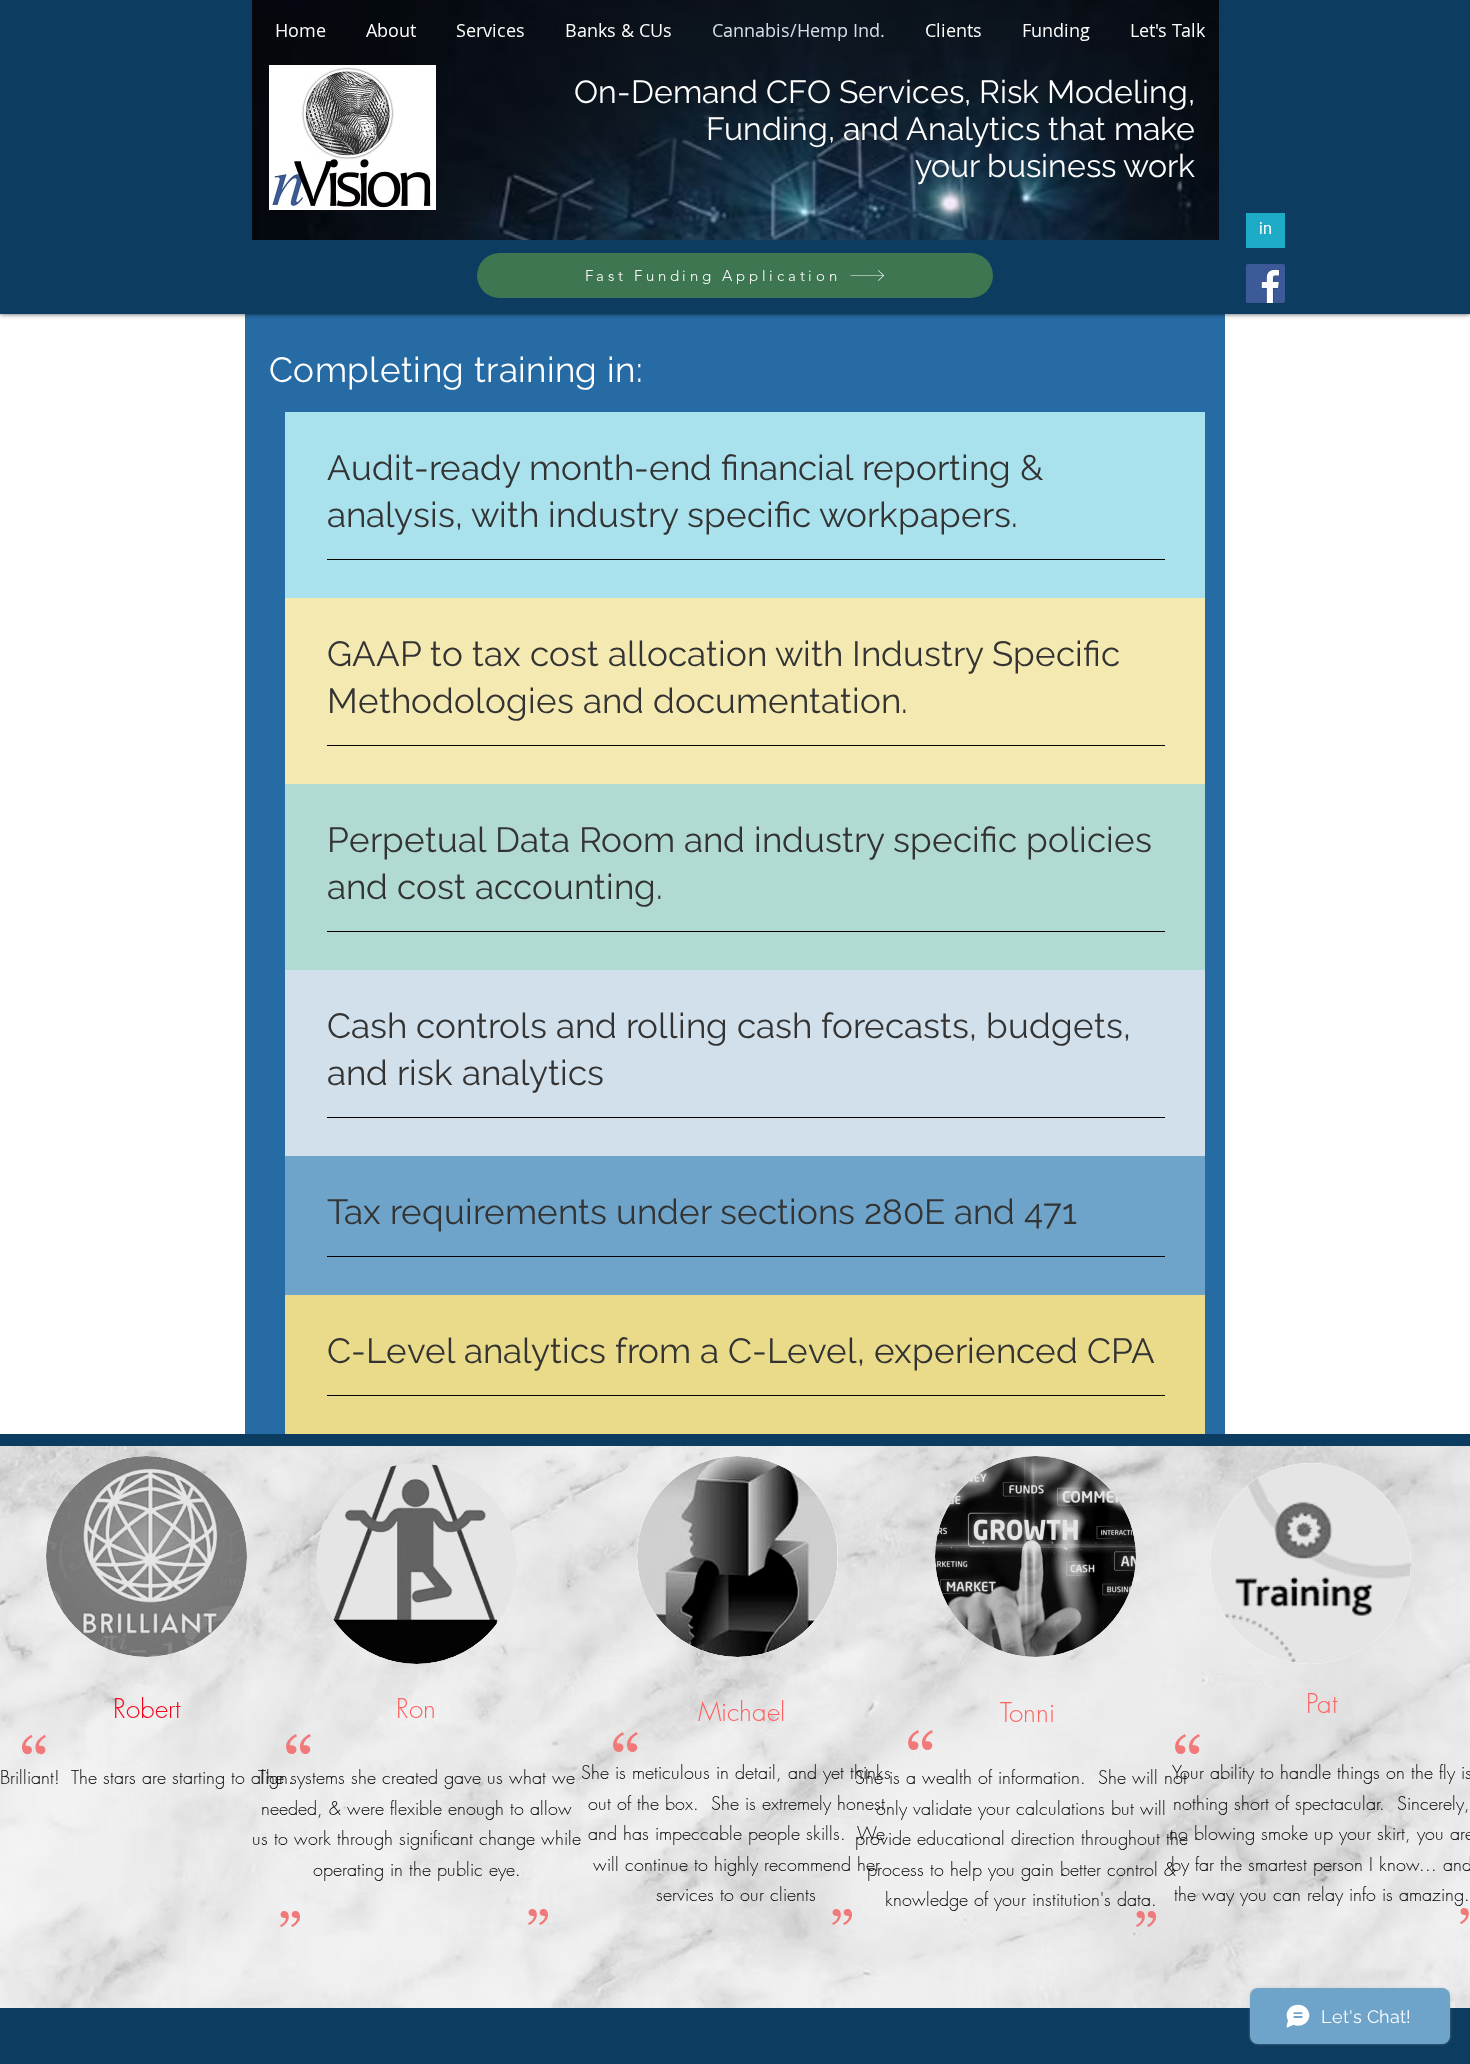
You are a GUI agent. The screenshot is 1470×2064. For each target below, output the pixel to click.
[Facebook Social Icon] (1265, 283)
